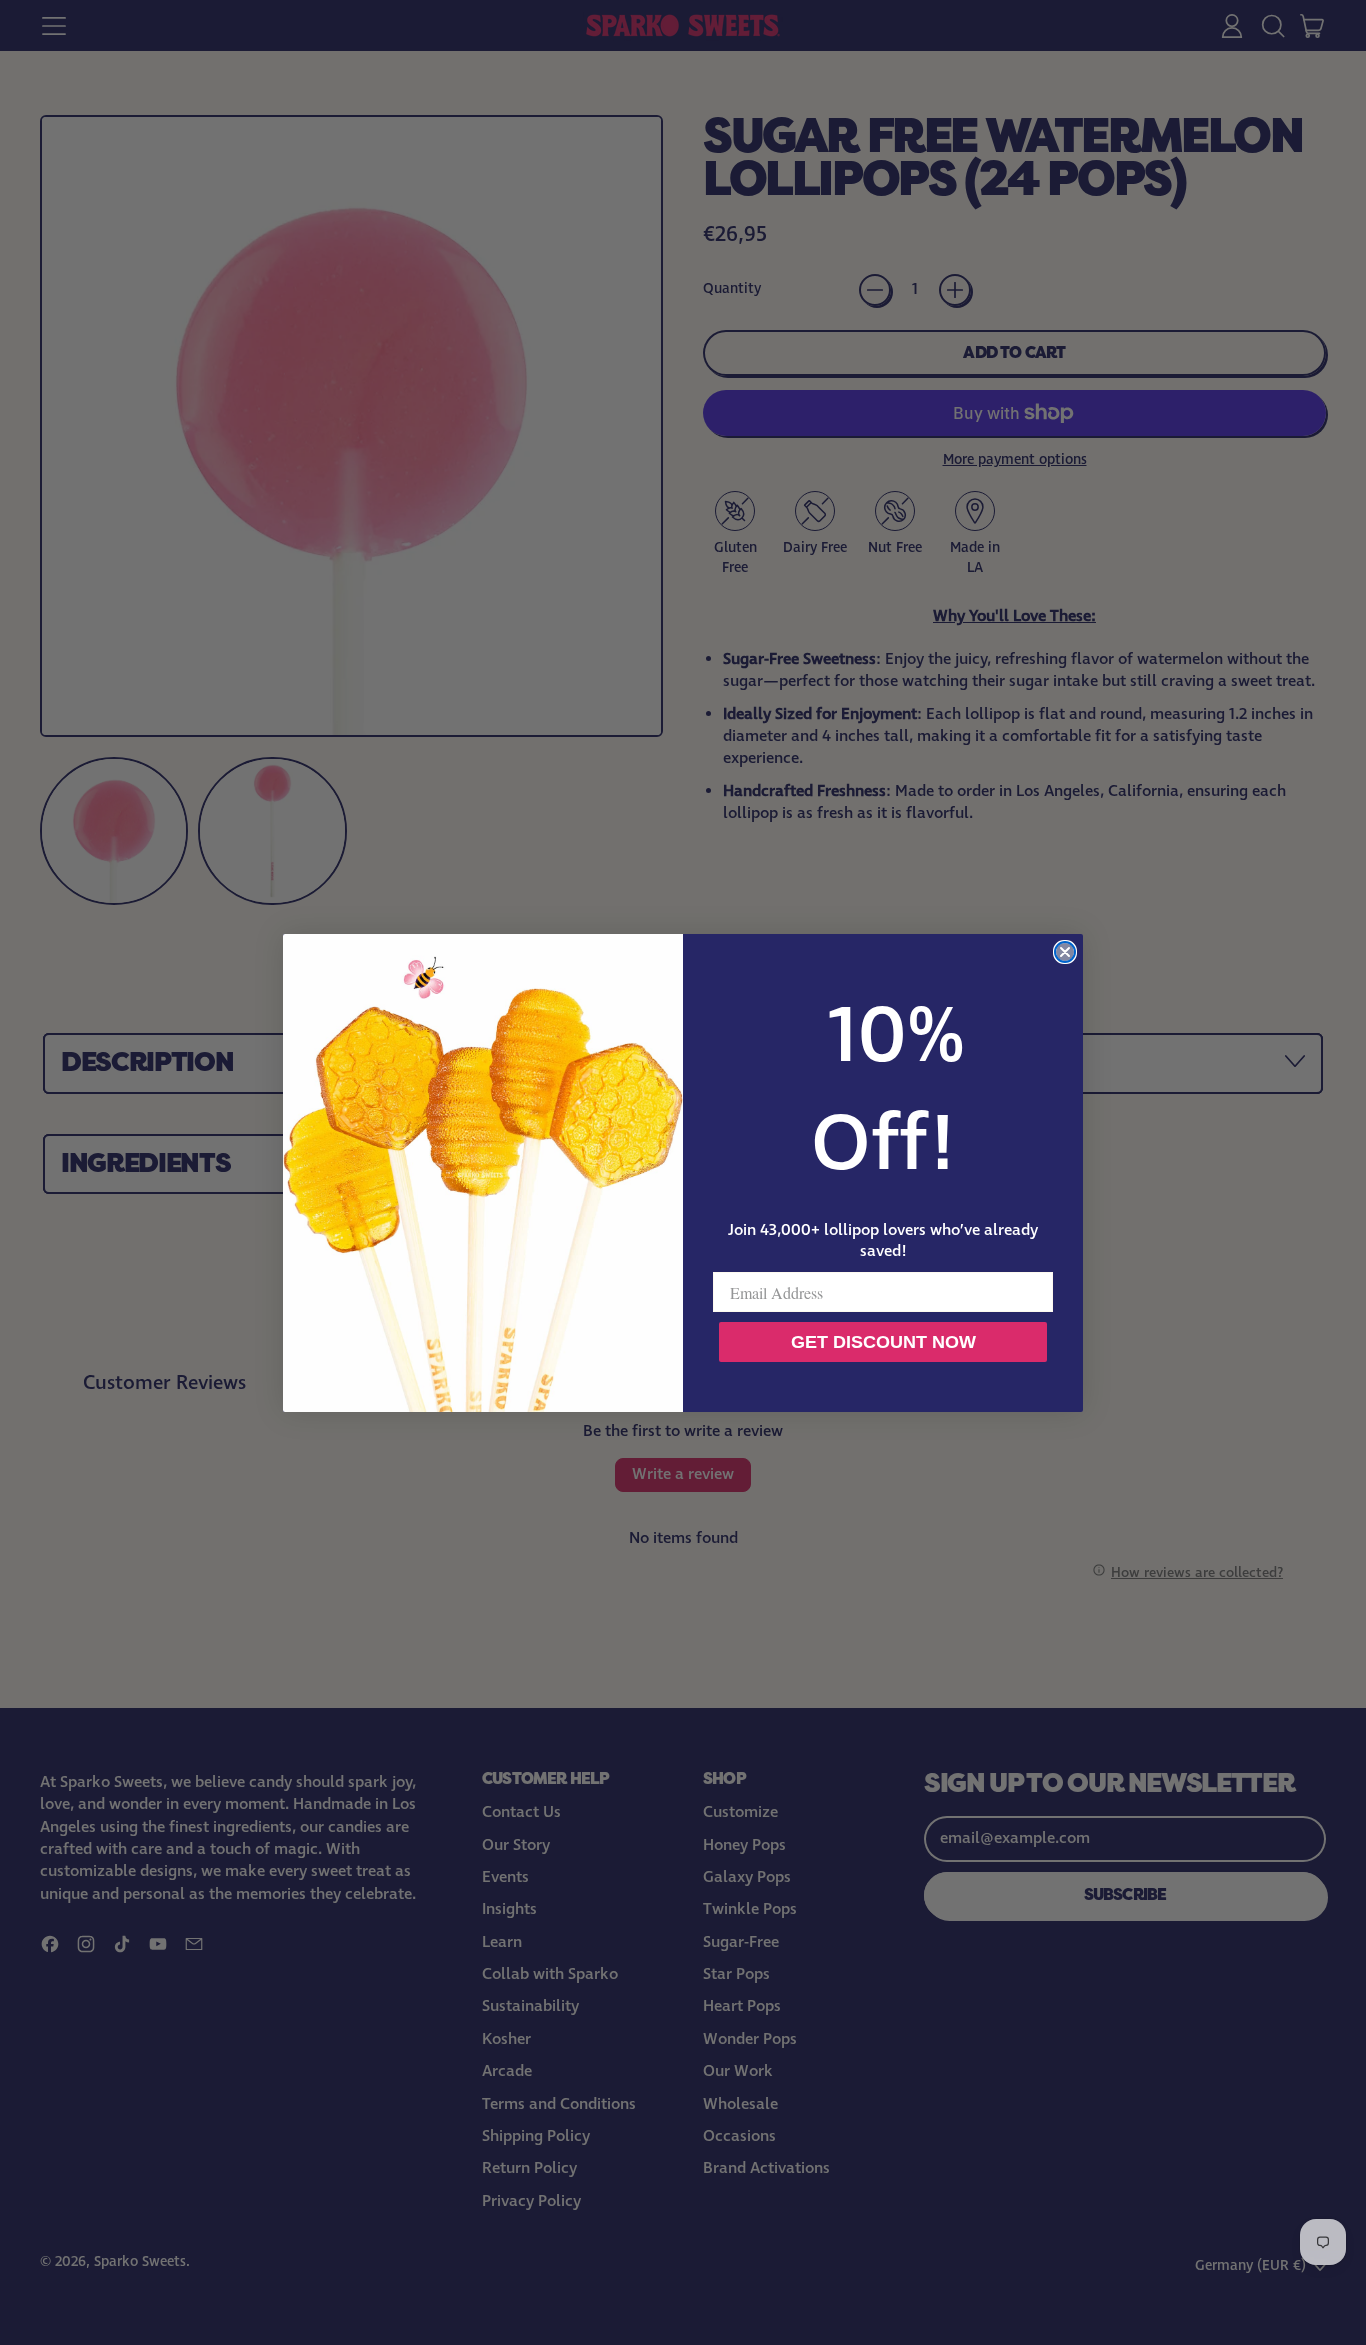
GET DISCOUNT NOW (883, 1342)
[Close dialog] (1065, 952)
